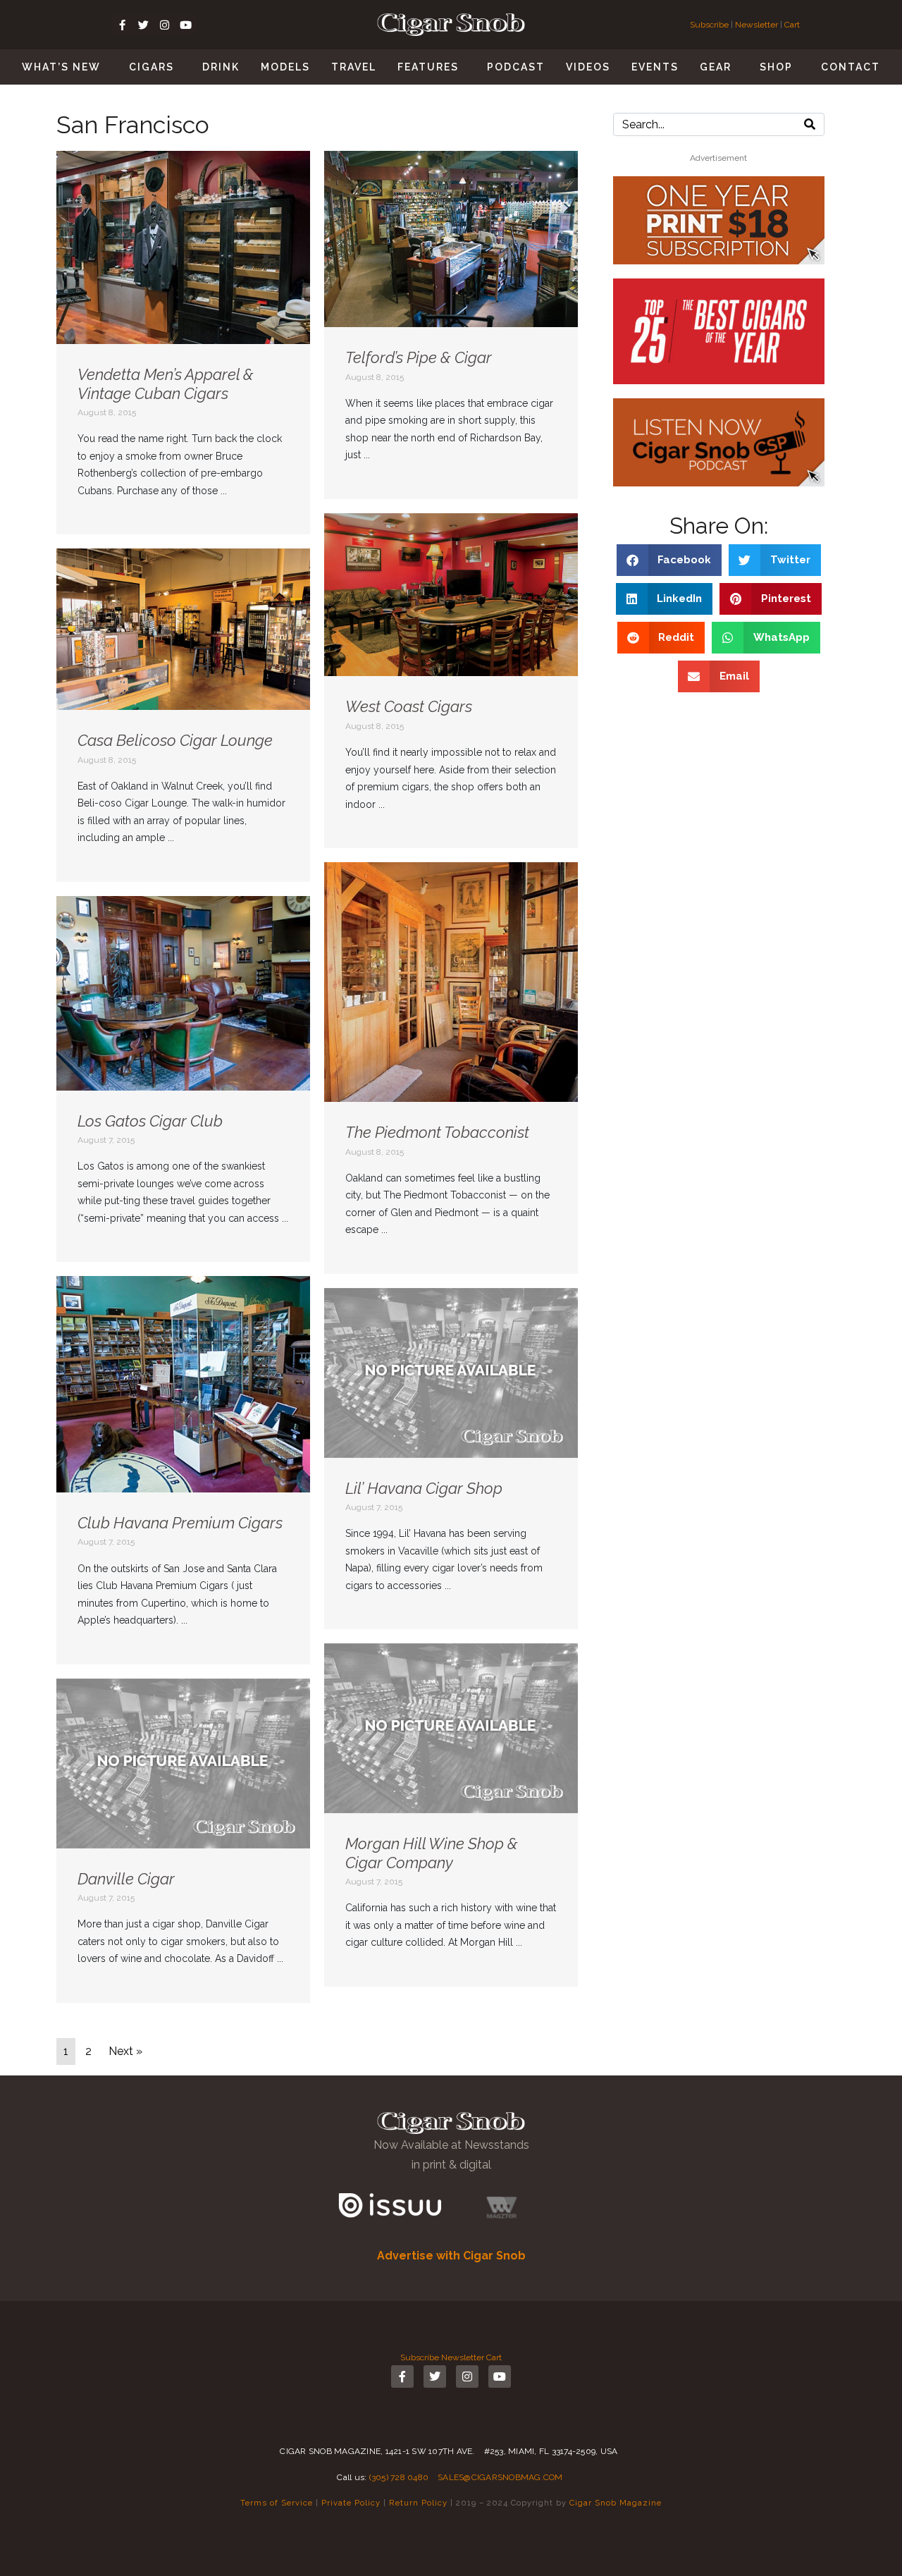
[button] (669, 560)
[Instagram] (164, 25)
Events (655, 67)
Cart (792, 25)
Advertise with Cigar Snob (451, 2256)
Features (428, 67)
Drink (221, 67)
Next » (125, 2051)
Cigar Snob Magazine (616, 2503)
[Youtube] (185, 25)
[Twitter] (143, 25)
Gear (716, 67)
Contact (851, 67)
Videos (588, 67)
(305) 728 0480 (399, 2477)
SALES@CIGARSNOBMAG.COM (500, 2477)
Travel (354, 67)
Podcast (516, 67)
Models (285, 67)
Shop (776, 67)
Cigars (152, 67)
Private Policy (351, 2503)
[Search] (810, 124)
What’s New (61, 67)
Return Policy (418, 2503)
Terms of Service (277, 2503)
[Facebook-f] (122, 25)
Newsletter (756, 25)
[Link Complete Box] (183, 343)
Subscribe (710, 25)
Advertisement (718, 158)
